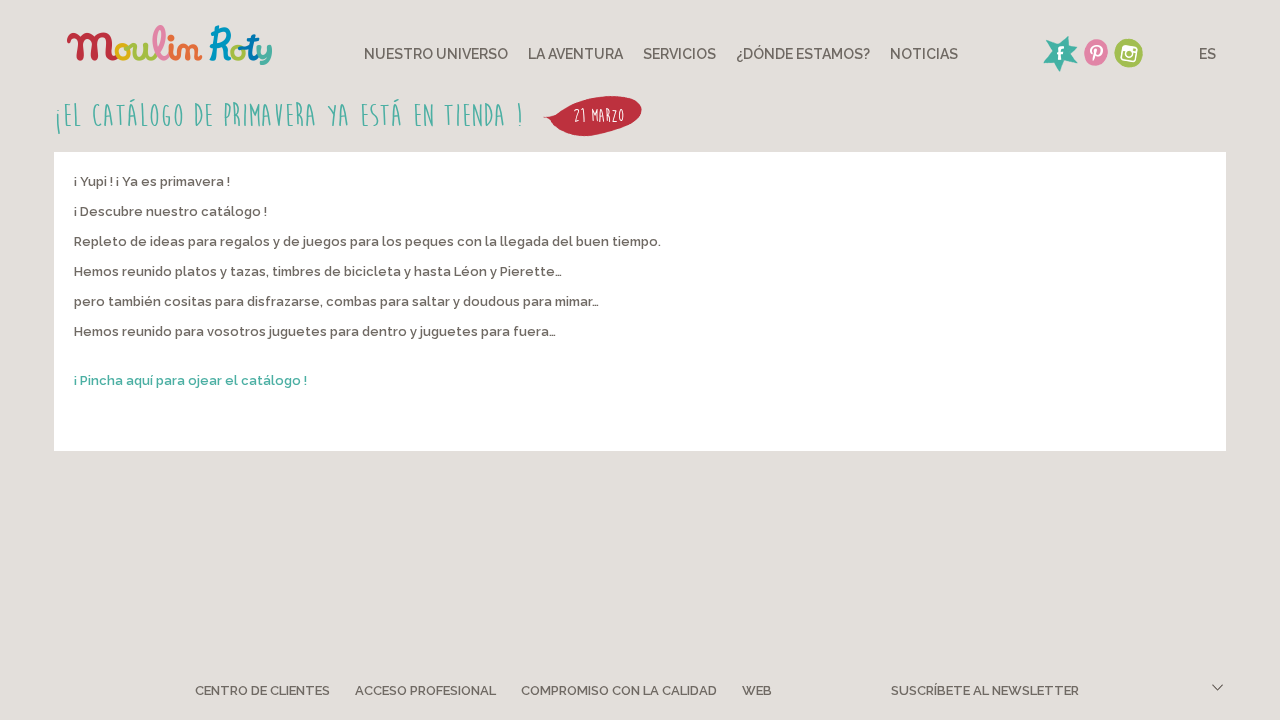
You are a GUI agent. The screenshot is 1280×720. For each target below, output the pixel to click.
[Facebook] (1060, 51)
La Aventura (575, 54)
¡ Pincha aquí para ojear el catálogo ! (190, 380)
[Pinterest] (1095, 51)
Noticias (924, 54)
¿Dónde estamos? (803, 54)
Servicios (679, 54)
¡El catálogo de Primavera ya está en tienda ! (288, 116)
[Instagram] (1128, 51)
